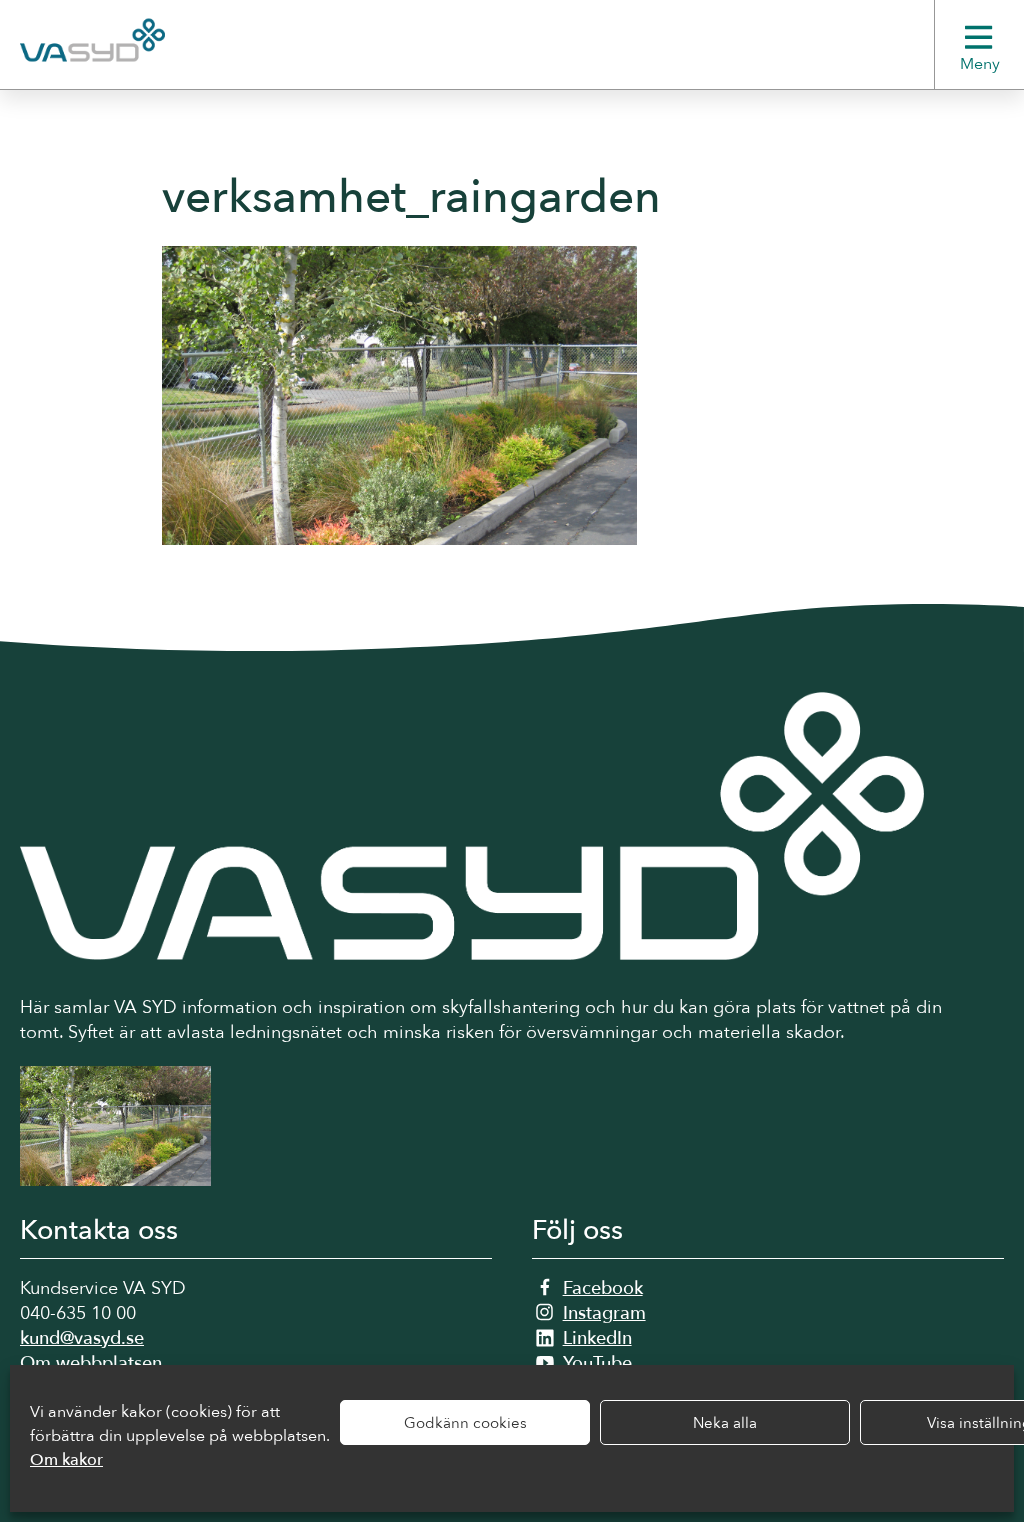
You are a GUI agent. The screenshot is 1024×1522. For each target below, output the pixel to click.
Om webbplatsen (91, 1363)
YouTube (597, 1363)
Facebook (603, 1288)
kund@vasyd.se (82, 1338)
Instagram (604, 1313)
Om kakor (66, 1460)
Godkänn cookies (465, 1423)
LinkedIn (597, 1338)
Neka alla (725, 1423)
